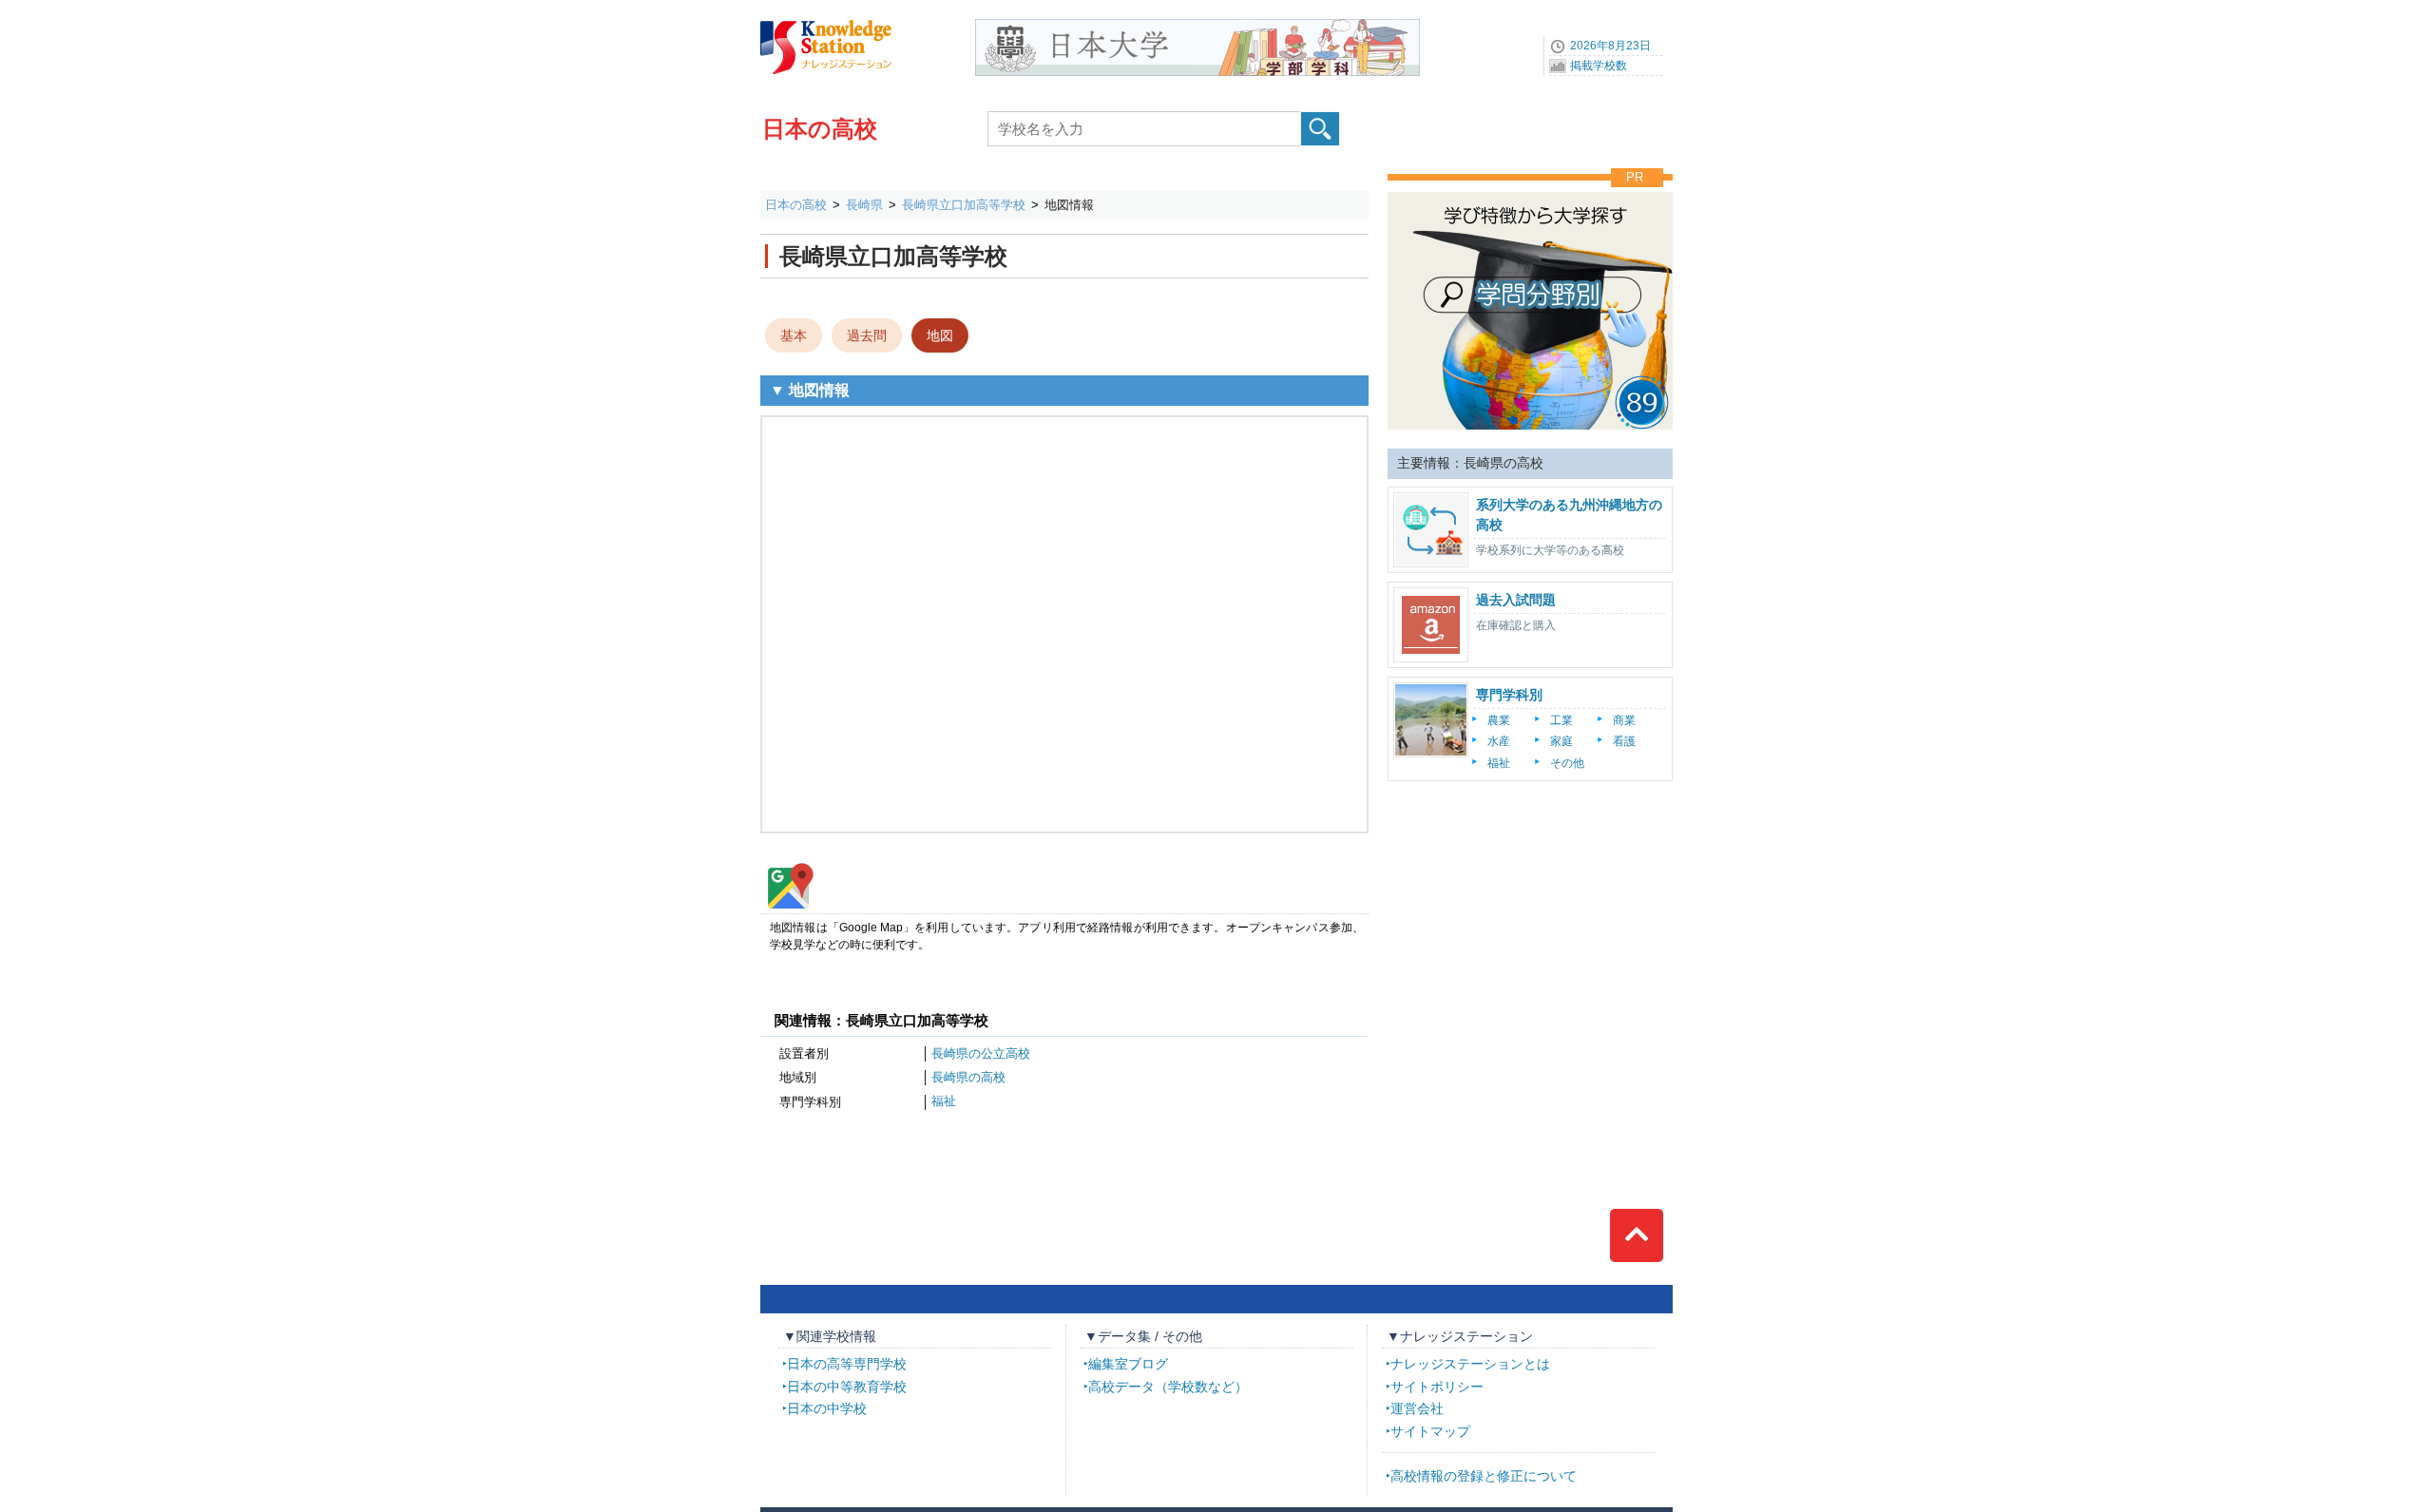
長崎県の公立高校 (981, 1053)
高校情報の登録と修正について (1484, 1476)
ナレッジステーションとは (1470, 1364)
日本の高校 (820, 129)
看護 (1624, 741)
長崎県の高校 (968, 1077)
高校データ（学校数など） (1168, 1387)
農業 (1499, 720)
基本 (794, 335)
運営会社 (1417, 1408)
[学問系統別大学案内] (1530, 187)
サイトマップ (1430, 1431)
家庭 (1561, 741)
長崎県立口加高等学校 (964, 205)
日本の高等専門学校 (847, 1364)
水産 (1499, 741)
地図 (940, 335)
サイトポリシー (1437, 1387)
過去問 (867, 335)
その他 (1567, 763)
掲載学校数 (1599, 66)
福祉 (944, 1101)
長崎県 (864, 205)
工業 (1561, 720)
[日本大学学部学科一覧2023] (1197, 26)
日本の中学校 (827, 1408)
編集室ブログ (1128, 1364)
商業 (1624, 720)
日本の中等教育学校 (847, 1387)
